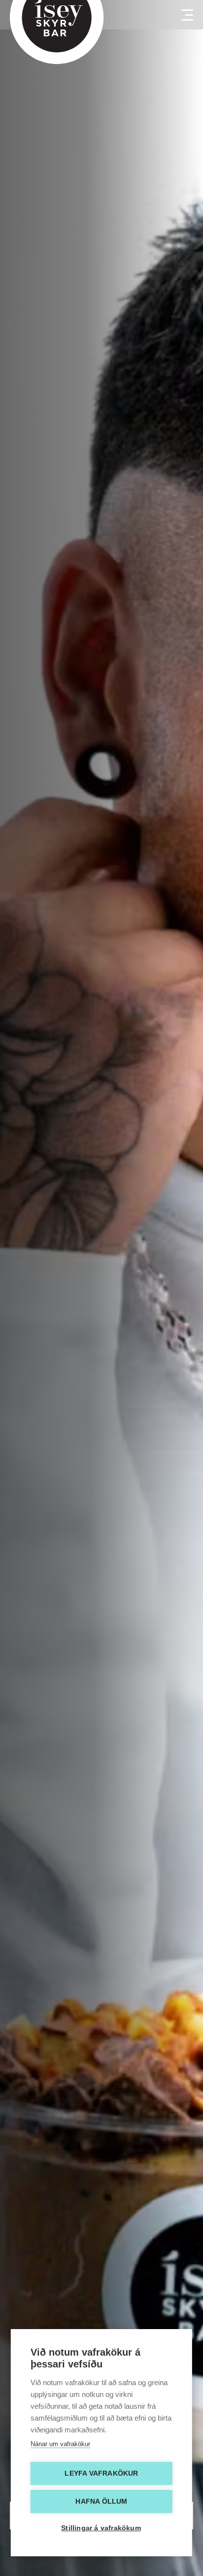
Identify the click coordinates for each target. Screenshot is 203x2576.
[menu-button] (183, 15)
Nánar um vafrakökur (60, 2444)
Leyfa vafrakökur (101, 2473)
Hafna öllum (101, 2501)
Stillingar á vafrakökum (101, 2528)
